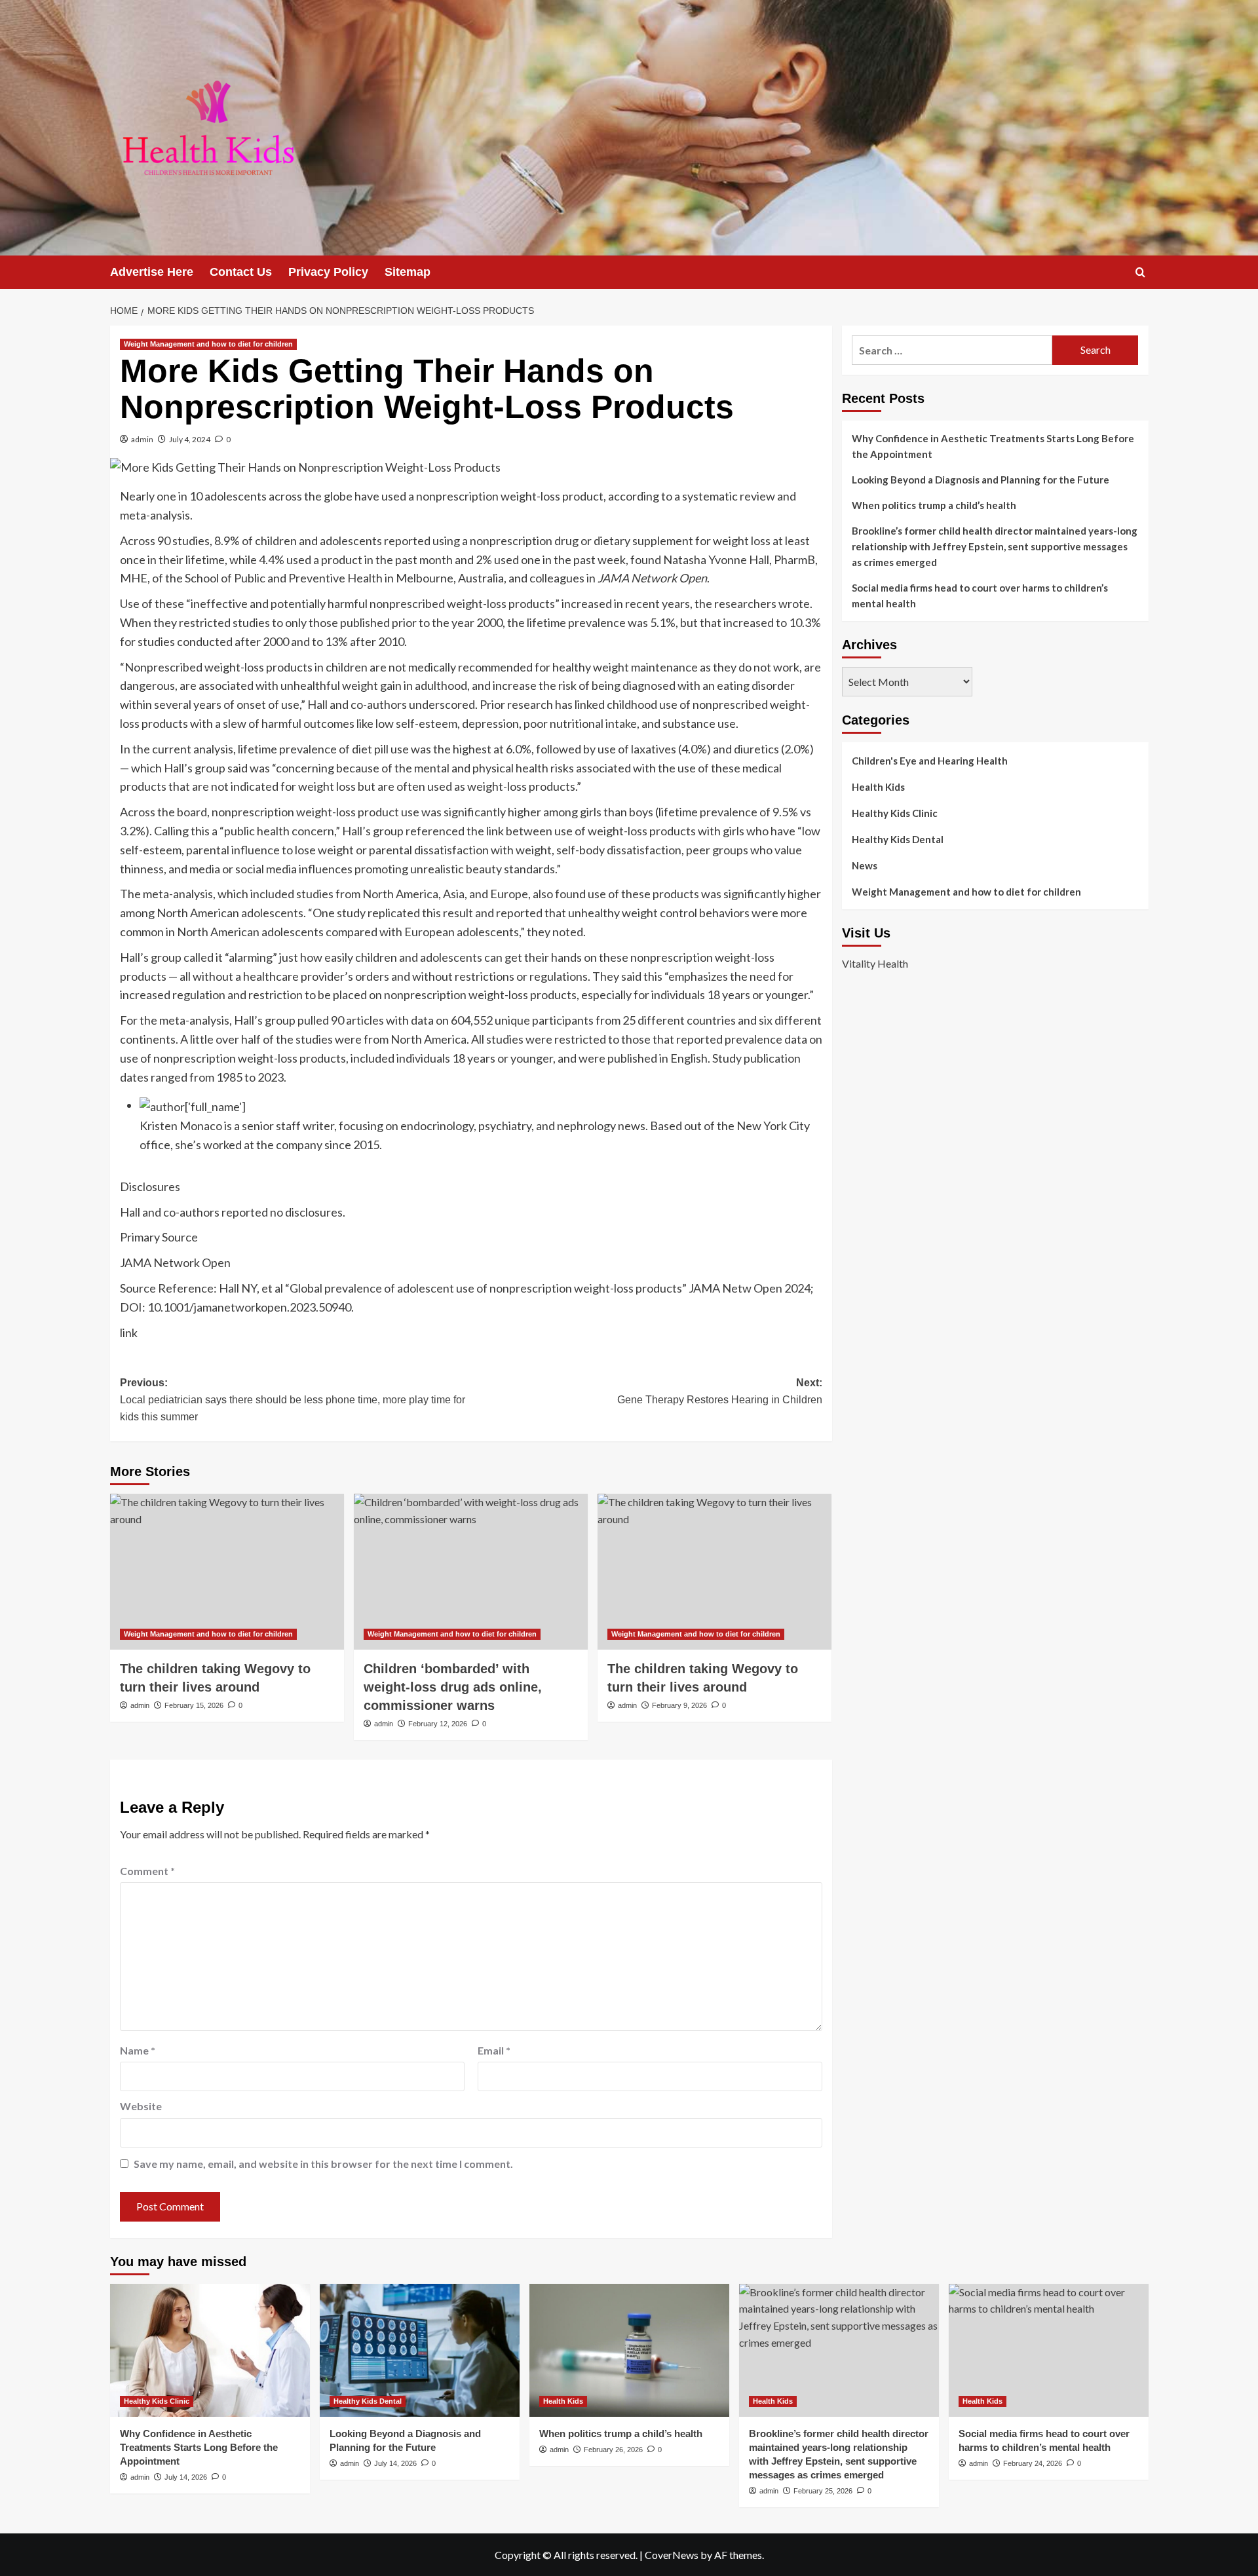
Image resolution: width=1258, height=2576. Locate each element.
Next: (720, 1391)
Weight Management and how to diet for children (208, 344)
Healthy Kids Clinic (895, 813)
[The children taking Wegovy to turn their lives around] (227, 1572)
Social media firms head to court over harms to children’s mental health (980, 596)
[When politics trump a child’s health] (629, 2350)
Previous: (293, 1399)
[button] (1140, 272)
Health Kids (878, 787)
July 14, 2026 (186, 2477)
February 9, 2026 (679, 1705)
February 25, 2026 (823, 2491)
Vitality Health (875, 963)
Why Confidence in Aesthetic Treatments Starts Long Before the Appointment (993, 446)
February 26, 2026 (613, 2450)
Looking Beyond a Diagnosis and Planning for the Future (982, 480)
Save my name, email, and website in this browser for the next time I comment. (323, 2164)
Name (138, 2050)
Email (494, 2050)
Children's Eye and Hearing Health (930, 761)
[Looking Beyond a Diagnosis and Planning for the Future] (420, 2350)
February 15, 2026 (194, 1705)
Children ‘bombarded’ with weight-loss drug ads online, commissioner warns (453, 1687)
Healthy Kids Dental (898, 839)
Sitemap (408, 272)
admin (142, 439)
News (865, 865)
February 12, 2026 (438, 1724)
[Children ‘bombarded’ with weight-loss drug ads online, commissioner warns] (471, 1572)
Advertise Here (152, 272)
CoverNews (672, 2555)
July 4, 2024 (190, 439)
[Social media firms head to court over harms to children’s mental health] (1049, 2350)
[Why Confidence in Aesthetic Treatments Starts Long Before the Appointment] (210, 2350)
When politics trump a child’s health (934, 505)
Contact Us (241, 272)
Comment (147, 1871)
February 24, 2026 (1033, 2463)
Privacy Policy (328, 272)
